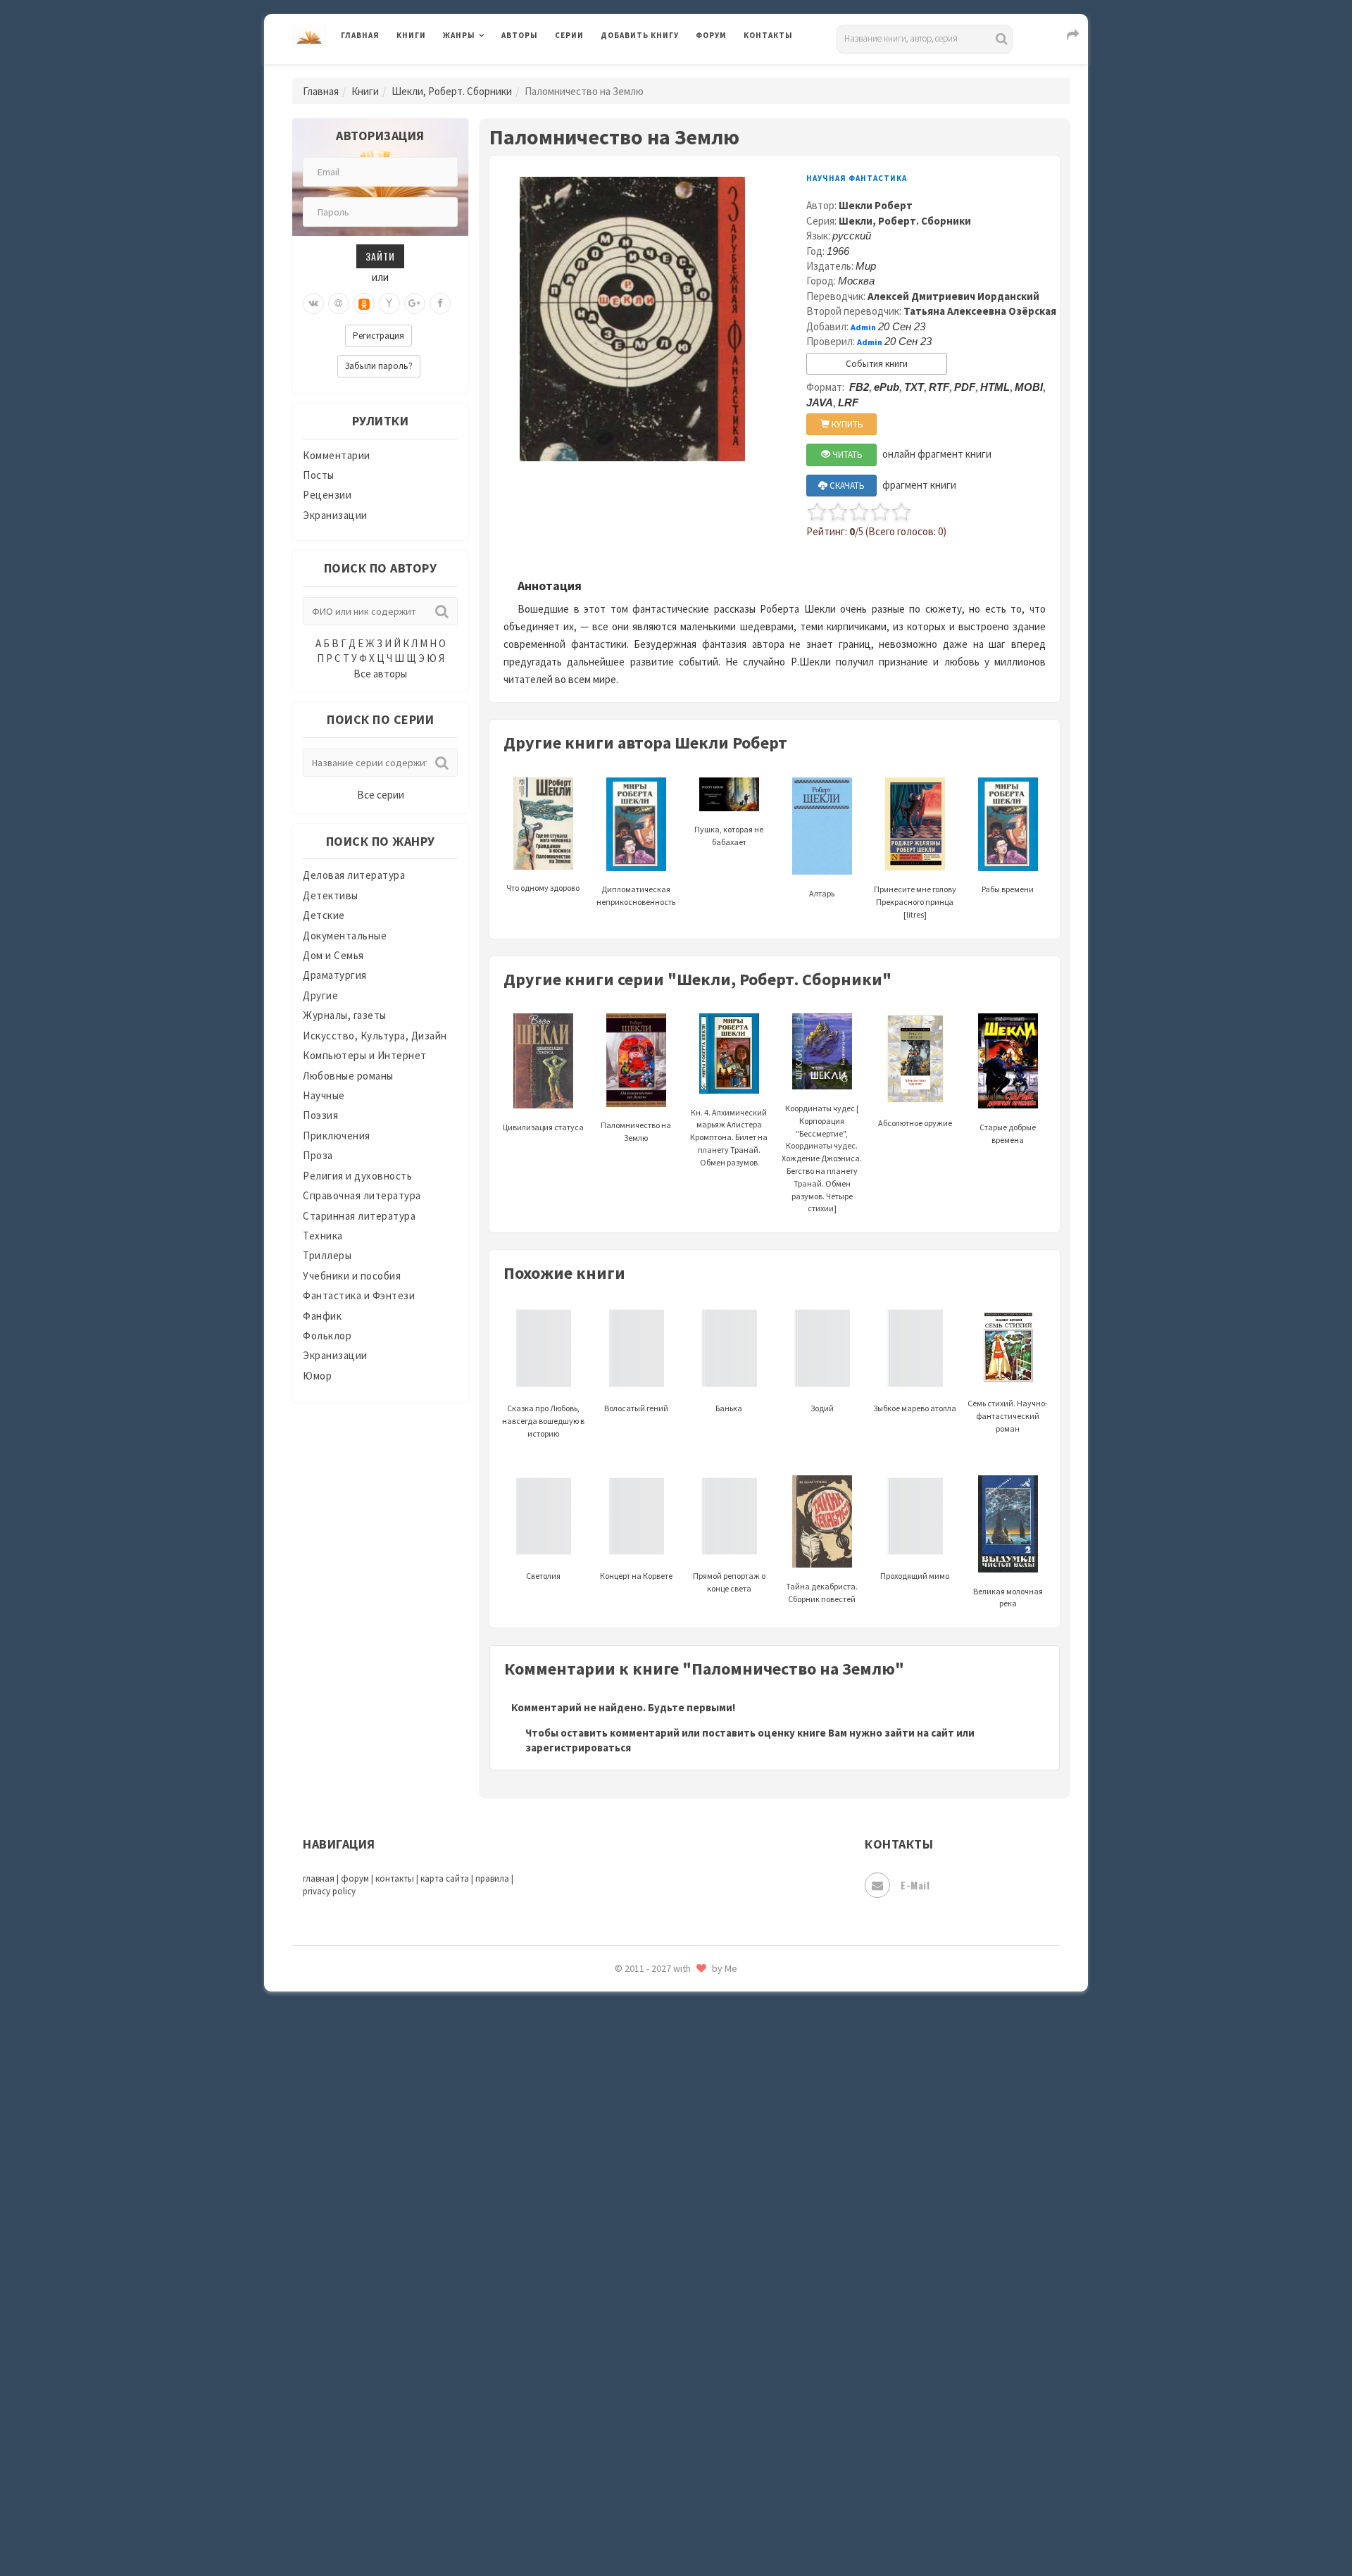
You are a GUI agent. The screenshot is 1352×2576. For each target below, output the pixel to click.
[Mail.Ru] (339, 304)
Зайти (380, 256)
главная (319, 1878)
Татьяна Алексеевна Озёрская (980, 311)
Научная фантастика (857, 178)
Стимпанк (626, 2182)
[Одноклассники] (364, 304)
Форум (711, 35)
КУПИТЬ (846, 424)
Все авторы (380, 674)
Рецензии (327, 495)
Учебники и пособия (352, 1276)
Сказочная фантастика (658, 2025)
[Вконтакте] (313, 304)
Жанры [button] (459, 35)
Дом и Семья (333, 955)
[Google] (415, 304)
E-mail (915, 1885)
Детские (324, 915)
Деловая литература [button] (493, 72)
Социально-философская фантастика (695, 2150)
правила (492, 1878)
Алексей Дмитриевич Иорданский (953, 296)
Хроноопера (631, 2370)
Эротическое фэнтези (656, 2496)
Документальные (345, 936)
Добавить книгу (640, 35)
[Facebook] (440, 304)
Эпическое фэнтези (650, 2434)
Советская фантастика (658, 2087)
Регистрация (378, 336)
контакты (395, 1878)
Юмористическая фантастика (675, 2528)
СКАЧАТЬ (846, 486)
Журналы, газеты (345, 1015)
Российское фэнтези (653, 1993)
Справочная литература (362, 1195)
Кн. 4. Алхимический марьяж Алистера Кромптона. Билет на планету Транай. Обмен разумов (729, 1137)
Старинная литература (359, 1216)
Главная (360, 35)
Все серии (381, 795)
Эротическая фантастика (664, 2465)
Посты (319, 475)
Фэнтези (623, 2339)
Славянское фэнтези (653, 2056)
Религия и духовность (357, 1176)
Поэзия (320, 1115)
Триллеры (327, 1255)
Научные (324, 1095)
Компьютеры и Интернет (365, 1055)
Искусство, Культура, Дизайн (375, 1036)
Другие (320, 995)
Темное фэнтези (642, 2213)
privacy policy (329, 1891)
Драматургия (335, 975)
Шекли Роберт (876, 205)
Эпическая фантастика (658, 2402)
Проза (318, 1155)
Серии (569, 35)
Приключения (337, 1136)
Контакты (768, 35)
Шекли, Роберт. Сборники (452, 91)
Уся (611, 2308)
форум (355, 1878)
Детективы (331, 895)
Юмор (317, 1376)
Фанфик (322, 1316)
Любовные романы (348, 1076)
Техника (323, 1236)
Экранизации (335, 515)
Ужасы (618, 2276)
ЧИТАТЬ (846, 455)
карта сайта (445, 1878)
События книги (877, 364)
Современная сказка (651, 2119)
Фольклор (327, 1336)
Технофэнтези (637, 2245)
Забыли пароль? (379, 366)
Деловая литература (651, 72)
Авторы (520, 35)
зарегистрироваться (578, 1747)
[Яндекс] (389, 304)
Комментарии (337, 455)
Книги (411, 35)
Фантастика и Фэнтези (359, 1295)
